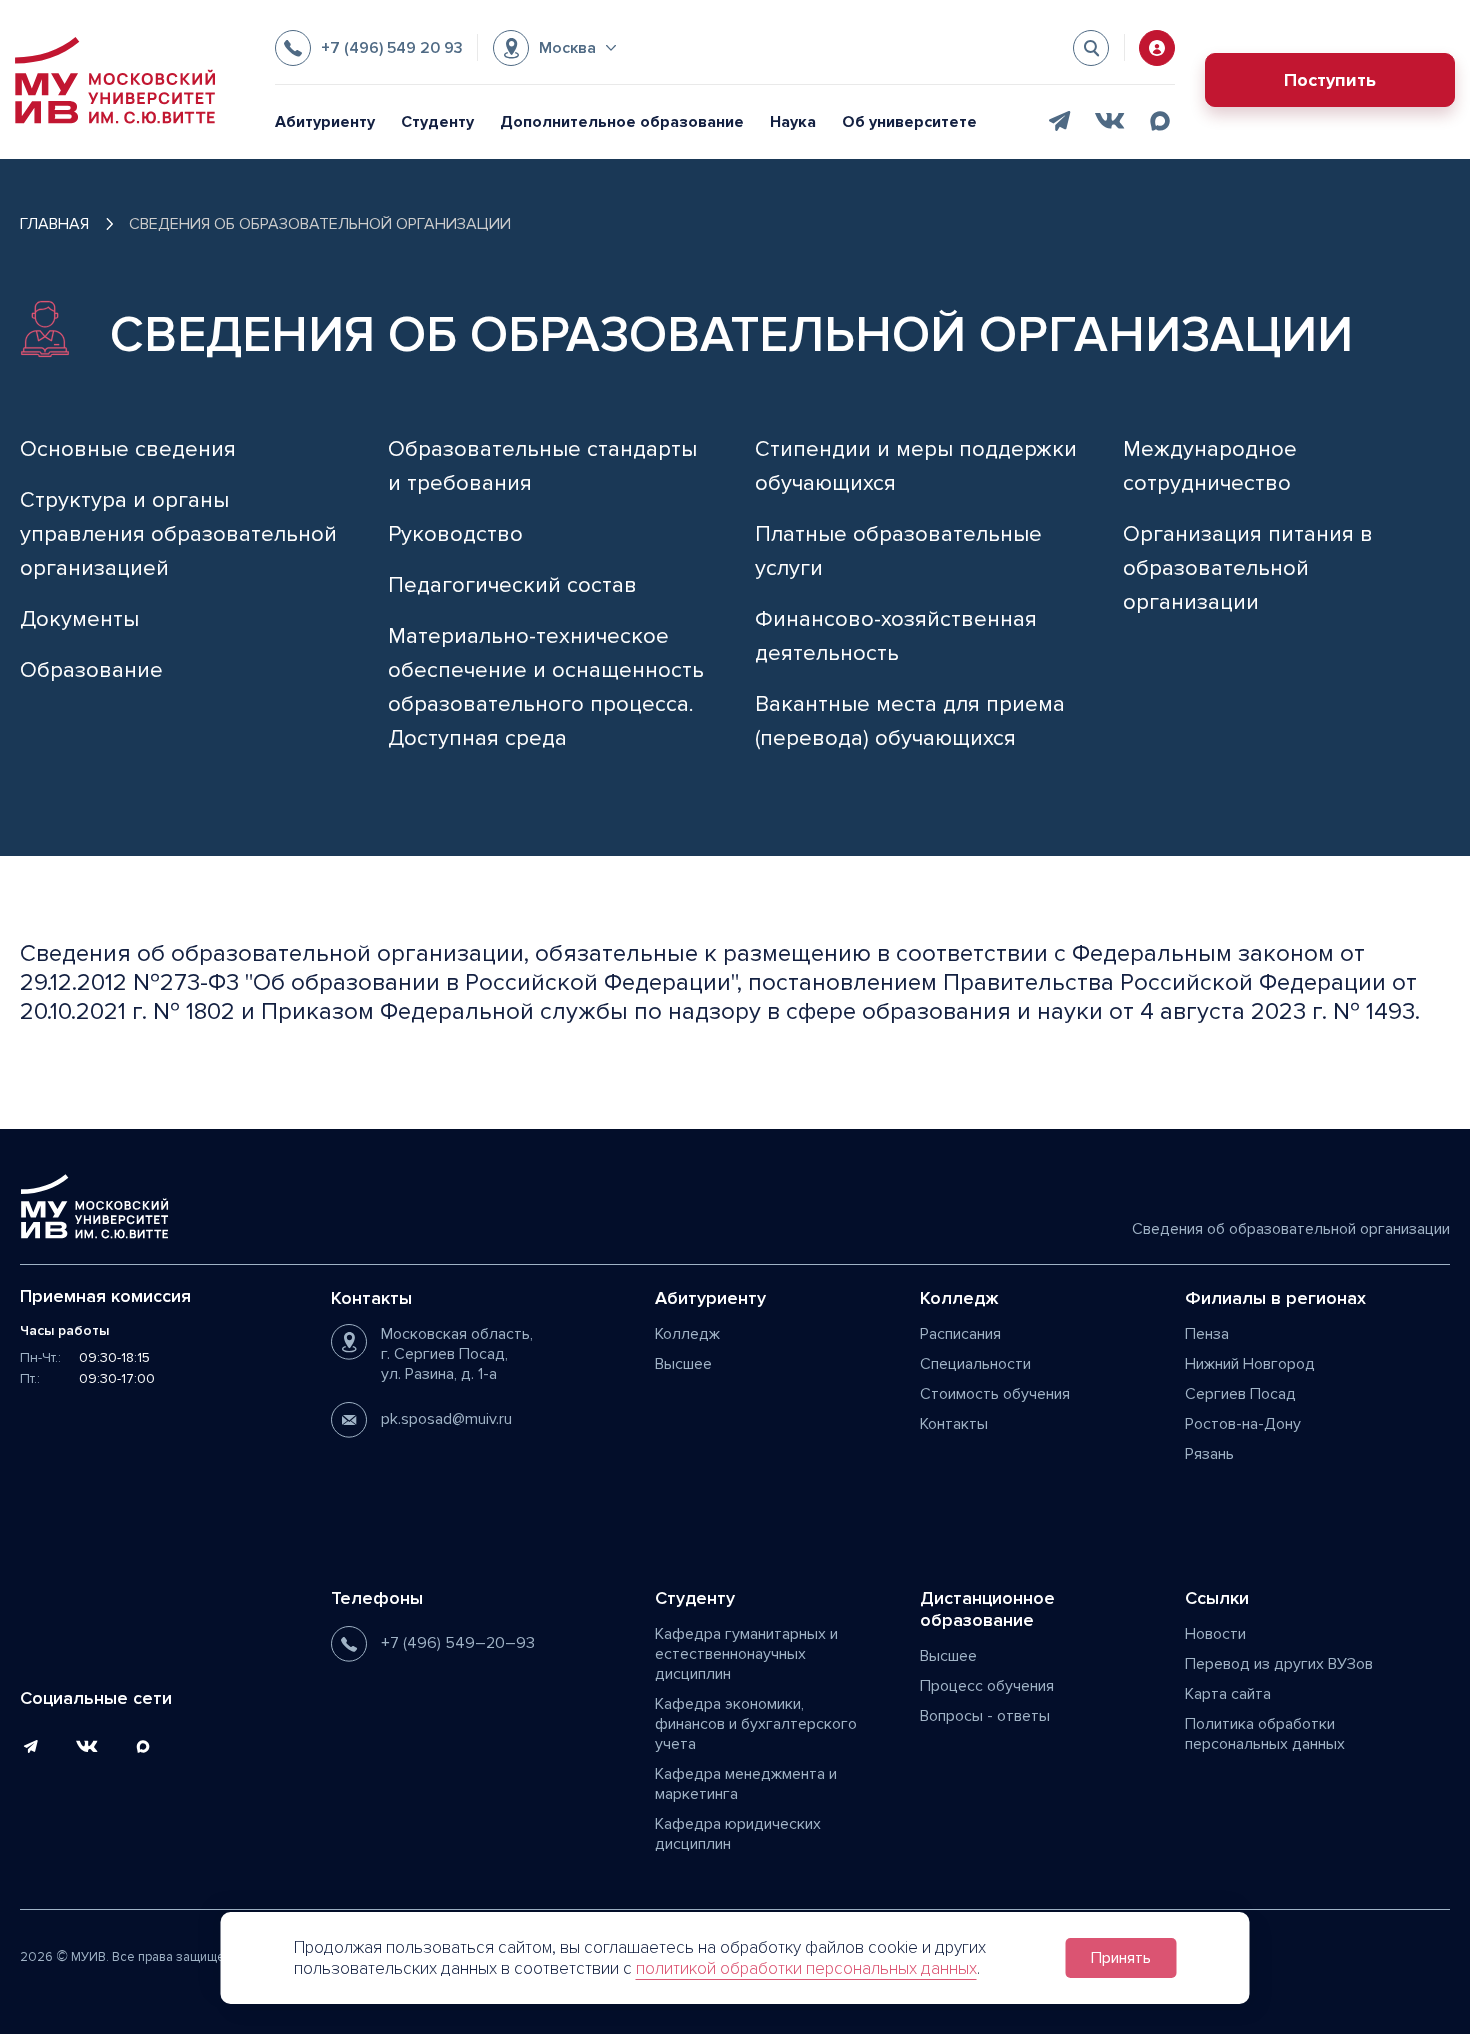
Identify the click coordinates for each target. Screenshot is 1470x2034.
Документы (79, 619)
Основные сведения (128, 449)
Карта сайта (1228, 1694)
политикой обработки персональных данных (806, 1968)
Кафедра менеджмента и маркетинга (746, 1784)
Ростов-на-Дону (1243, 1424)
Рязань (1209, 1454)
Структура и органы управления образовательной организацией (178, 534)
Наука (793, 122)
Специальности (975, 1364)
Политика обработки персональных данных (1265, 1734)
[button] (554, 48)
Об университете (909, 122)
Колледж (687, 1334)
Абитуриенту (325, 122)
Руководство (455, 534)
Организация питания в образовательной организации (1248, 568)
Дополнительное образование (622, 122)
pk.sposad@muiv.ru (446, 1419)
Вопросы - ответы (985, 1716)
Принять (1121, 1958)
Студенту (437, 122)
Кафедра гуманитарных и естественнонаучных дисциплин (746, 1654)
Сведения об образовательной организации (1291, 1229)
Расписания (960, 1334)
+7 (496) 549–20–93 (458, 1643)
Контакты (954, 1424)
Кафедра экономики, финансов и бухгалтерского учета (756, 1724)
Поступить (1330, 80)
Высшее (683, 1364)
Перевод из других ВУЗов (1279, 1664)
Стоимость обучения (995, 1394)
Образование (91, 670)
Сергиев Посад (1240, 1394)
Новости (1215, 1634)
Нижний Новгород (1250, 1364)
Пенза (1207, 1334)
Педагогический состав (512, 585)
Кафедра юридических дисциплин (738, 1834)
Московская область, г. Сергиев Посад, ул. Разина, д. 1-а (457, 1354)
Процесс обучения (987, 1686)
